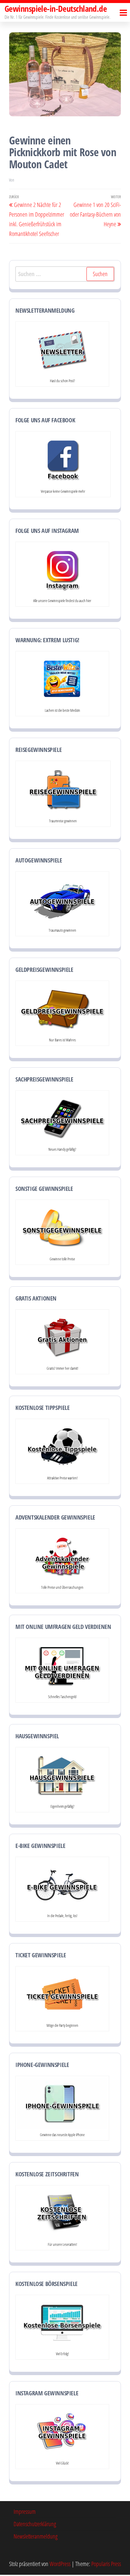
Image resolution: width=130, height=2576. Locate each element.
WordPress (60, 2564)
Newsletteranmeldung (36, 2536)
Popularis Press (106, 2564)
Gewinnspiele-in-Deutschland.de (56, 8)
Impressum (25, 2512)
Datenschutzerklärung (35, 2524)
